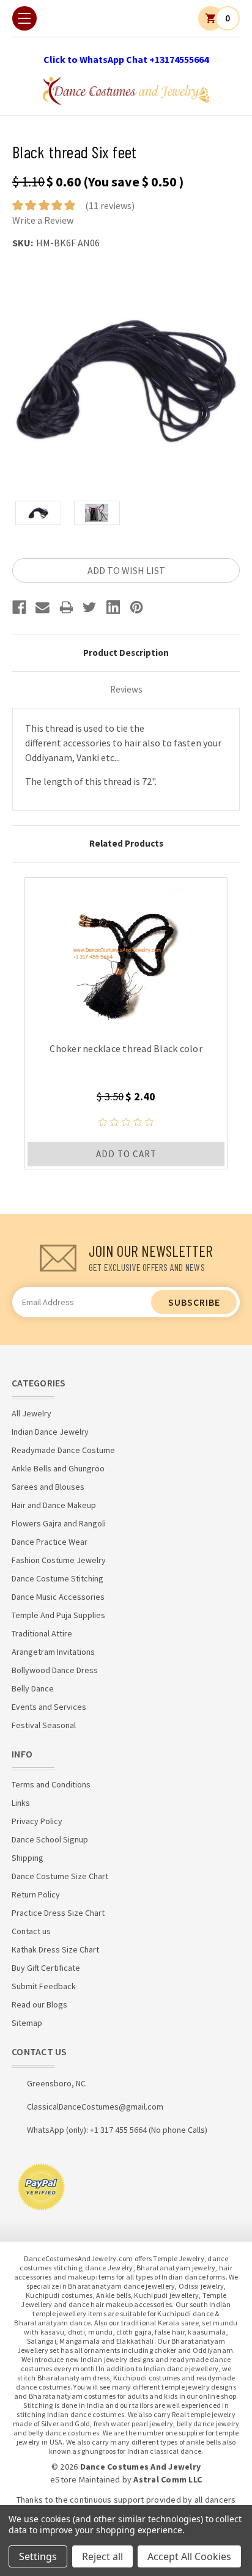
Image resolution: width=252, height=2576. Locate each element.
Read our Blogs (39, 2004)
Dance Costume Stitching (57, 1578)
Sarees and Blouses (48, 1487)
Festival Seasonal (44, 1725)
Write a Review (43, 220)
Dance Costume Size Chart (60, 1876)
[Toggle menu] (24, 18)
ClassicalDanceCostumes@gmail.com (95, 2107)
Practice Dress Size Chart (58, 1913)
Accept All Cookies (189, 2556)
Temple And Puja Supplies (58, 1615)
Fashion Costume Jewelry (59, 1560)
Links (21, 1803)
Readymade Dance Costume (63, 1450)
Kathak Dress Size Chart (55, 1949)
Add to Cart (126, 1154)
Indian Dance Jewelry (50, 1432)
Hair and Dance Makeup (54, 1505)
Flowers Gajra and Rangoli (59, 1523)
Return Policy (36, 1894)
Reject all (102, 2556)
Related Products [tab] (126, 843)
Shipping (28, 1858)
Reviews (126, 689)
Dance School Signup (50, 1839)
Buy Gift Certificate (46, 1968)
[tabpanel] (126, 1023)
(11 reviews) (110, 205)
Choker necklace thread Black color (126, 1048)
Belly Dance (33, 1688)
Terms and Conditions (51, 1784)
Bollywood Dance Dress (55, 1670)
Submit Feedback (44, 1986)
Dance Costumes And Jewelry (141, 2467)
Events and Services (49, 1707)
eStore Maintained (85, 2479)
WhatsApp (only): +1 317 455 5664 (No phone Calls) (117, 2130)
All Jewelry (31, 1413)
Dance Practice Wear (50, 1542)
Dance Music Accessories (58, 1597)
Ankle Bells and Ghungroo (58, 1468)
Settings (38, 2556)
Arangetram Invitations (53, 1652)
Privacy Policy (37, 1821)
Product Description (126, 653)
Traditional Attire (42, 1633)
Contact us (31, 1931)
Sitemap (27, 2023)
